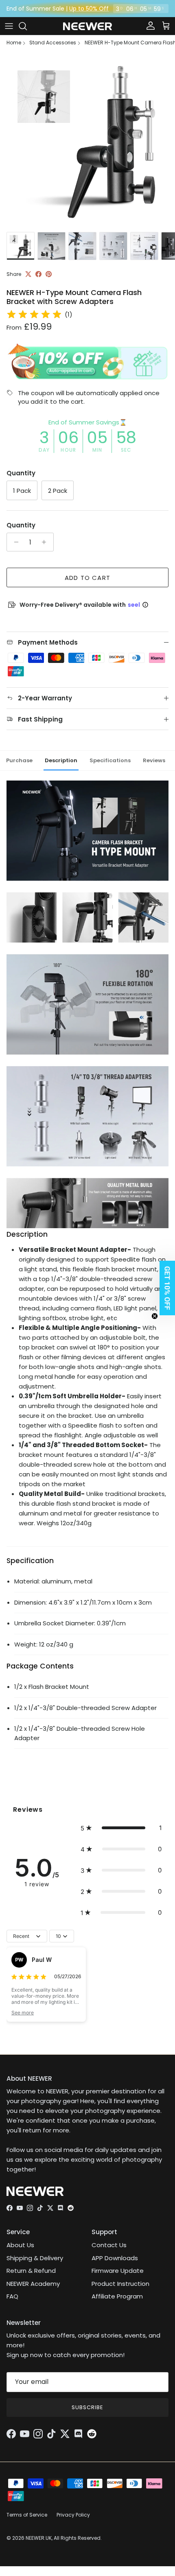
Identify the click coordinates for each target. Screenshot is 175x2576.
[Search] (27, 26)
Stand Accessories (53, 43)
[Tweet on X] (28, 274)
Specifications (110, 760)
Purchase (19, 760)
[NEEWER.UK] (87, 26)
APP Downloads (115, 2258)
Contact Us (109, 2245)
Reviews (154, 760)
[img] (34, 315)
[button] (121, 1828)
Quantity (21, 525)
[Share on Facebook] (38, 274)
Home (14, 43)
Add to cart (87, 578)
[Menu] (9, 26)
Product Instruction (120, 2284)
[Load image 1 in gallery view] (87, 140)
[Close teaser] (155, 1316)
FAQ (12, 2296)
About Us (20, 2245)
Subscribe (87, 2407)
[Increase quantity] (46, 542)
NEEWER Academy (33, 2284)
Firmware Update (118, 2271)
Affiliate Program (117, 2296)
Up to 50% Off (89, 9)
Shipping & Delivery (35, 2258)
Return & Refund (31, 2271)
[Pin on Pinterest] (49, 274)
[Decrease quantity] (14, 542)
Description (61, 760)
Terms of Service (27, 2515)
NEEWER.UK (39, 2538)
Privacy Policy (73, 2515)
